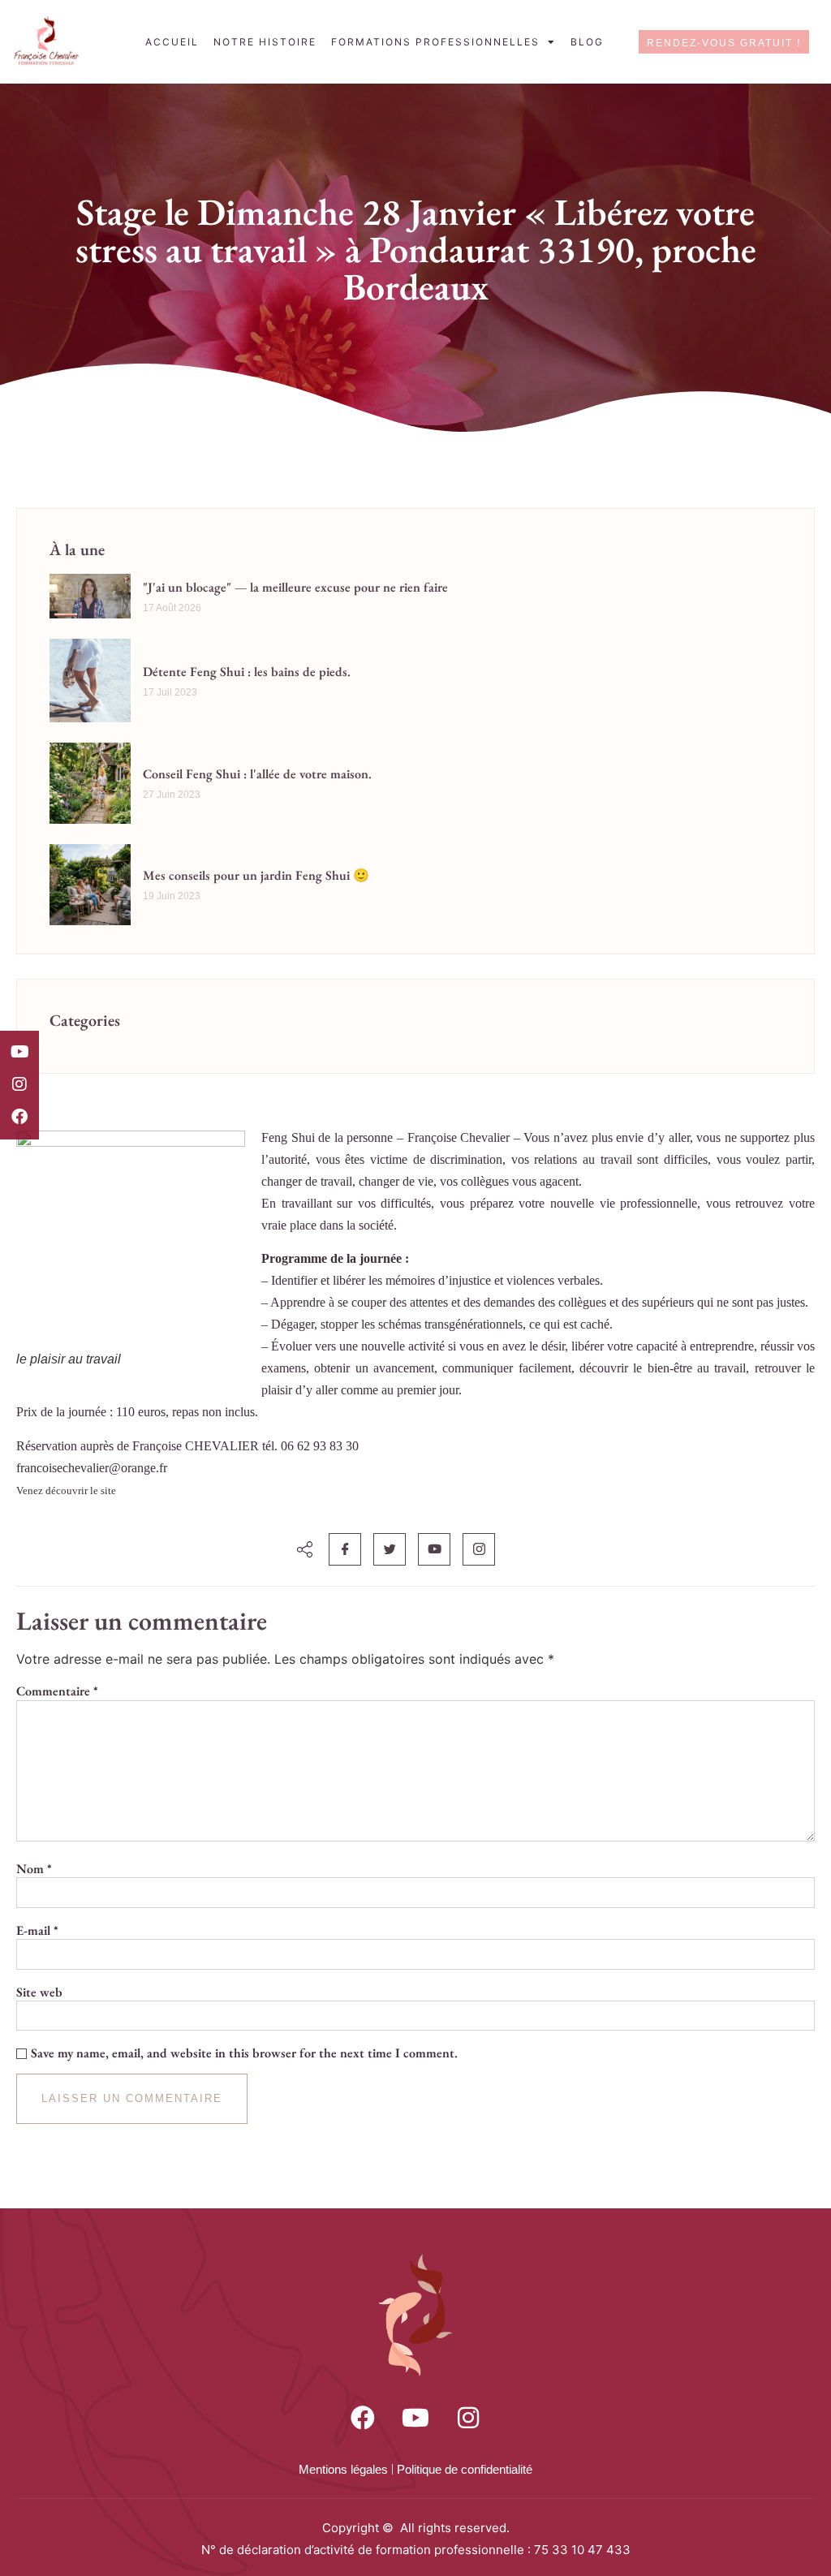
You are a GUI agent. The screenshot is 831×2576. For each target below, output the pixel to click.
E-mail (37, 1931)
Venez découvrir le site (66, 1490)
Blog (587, 42)
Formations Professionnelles (435, 42)
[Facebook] (19, 1117)
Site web (39, 1992)
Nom (34, 1869)
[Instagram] (19, 1084)
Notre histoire (265, 42)
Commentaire (57, 1691)
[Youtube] (19, 1052)
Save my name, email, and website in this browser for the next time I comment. (244, 2053)
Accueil (172, 42)
